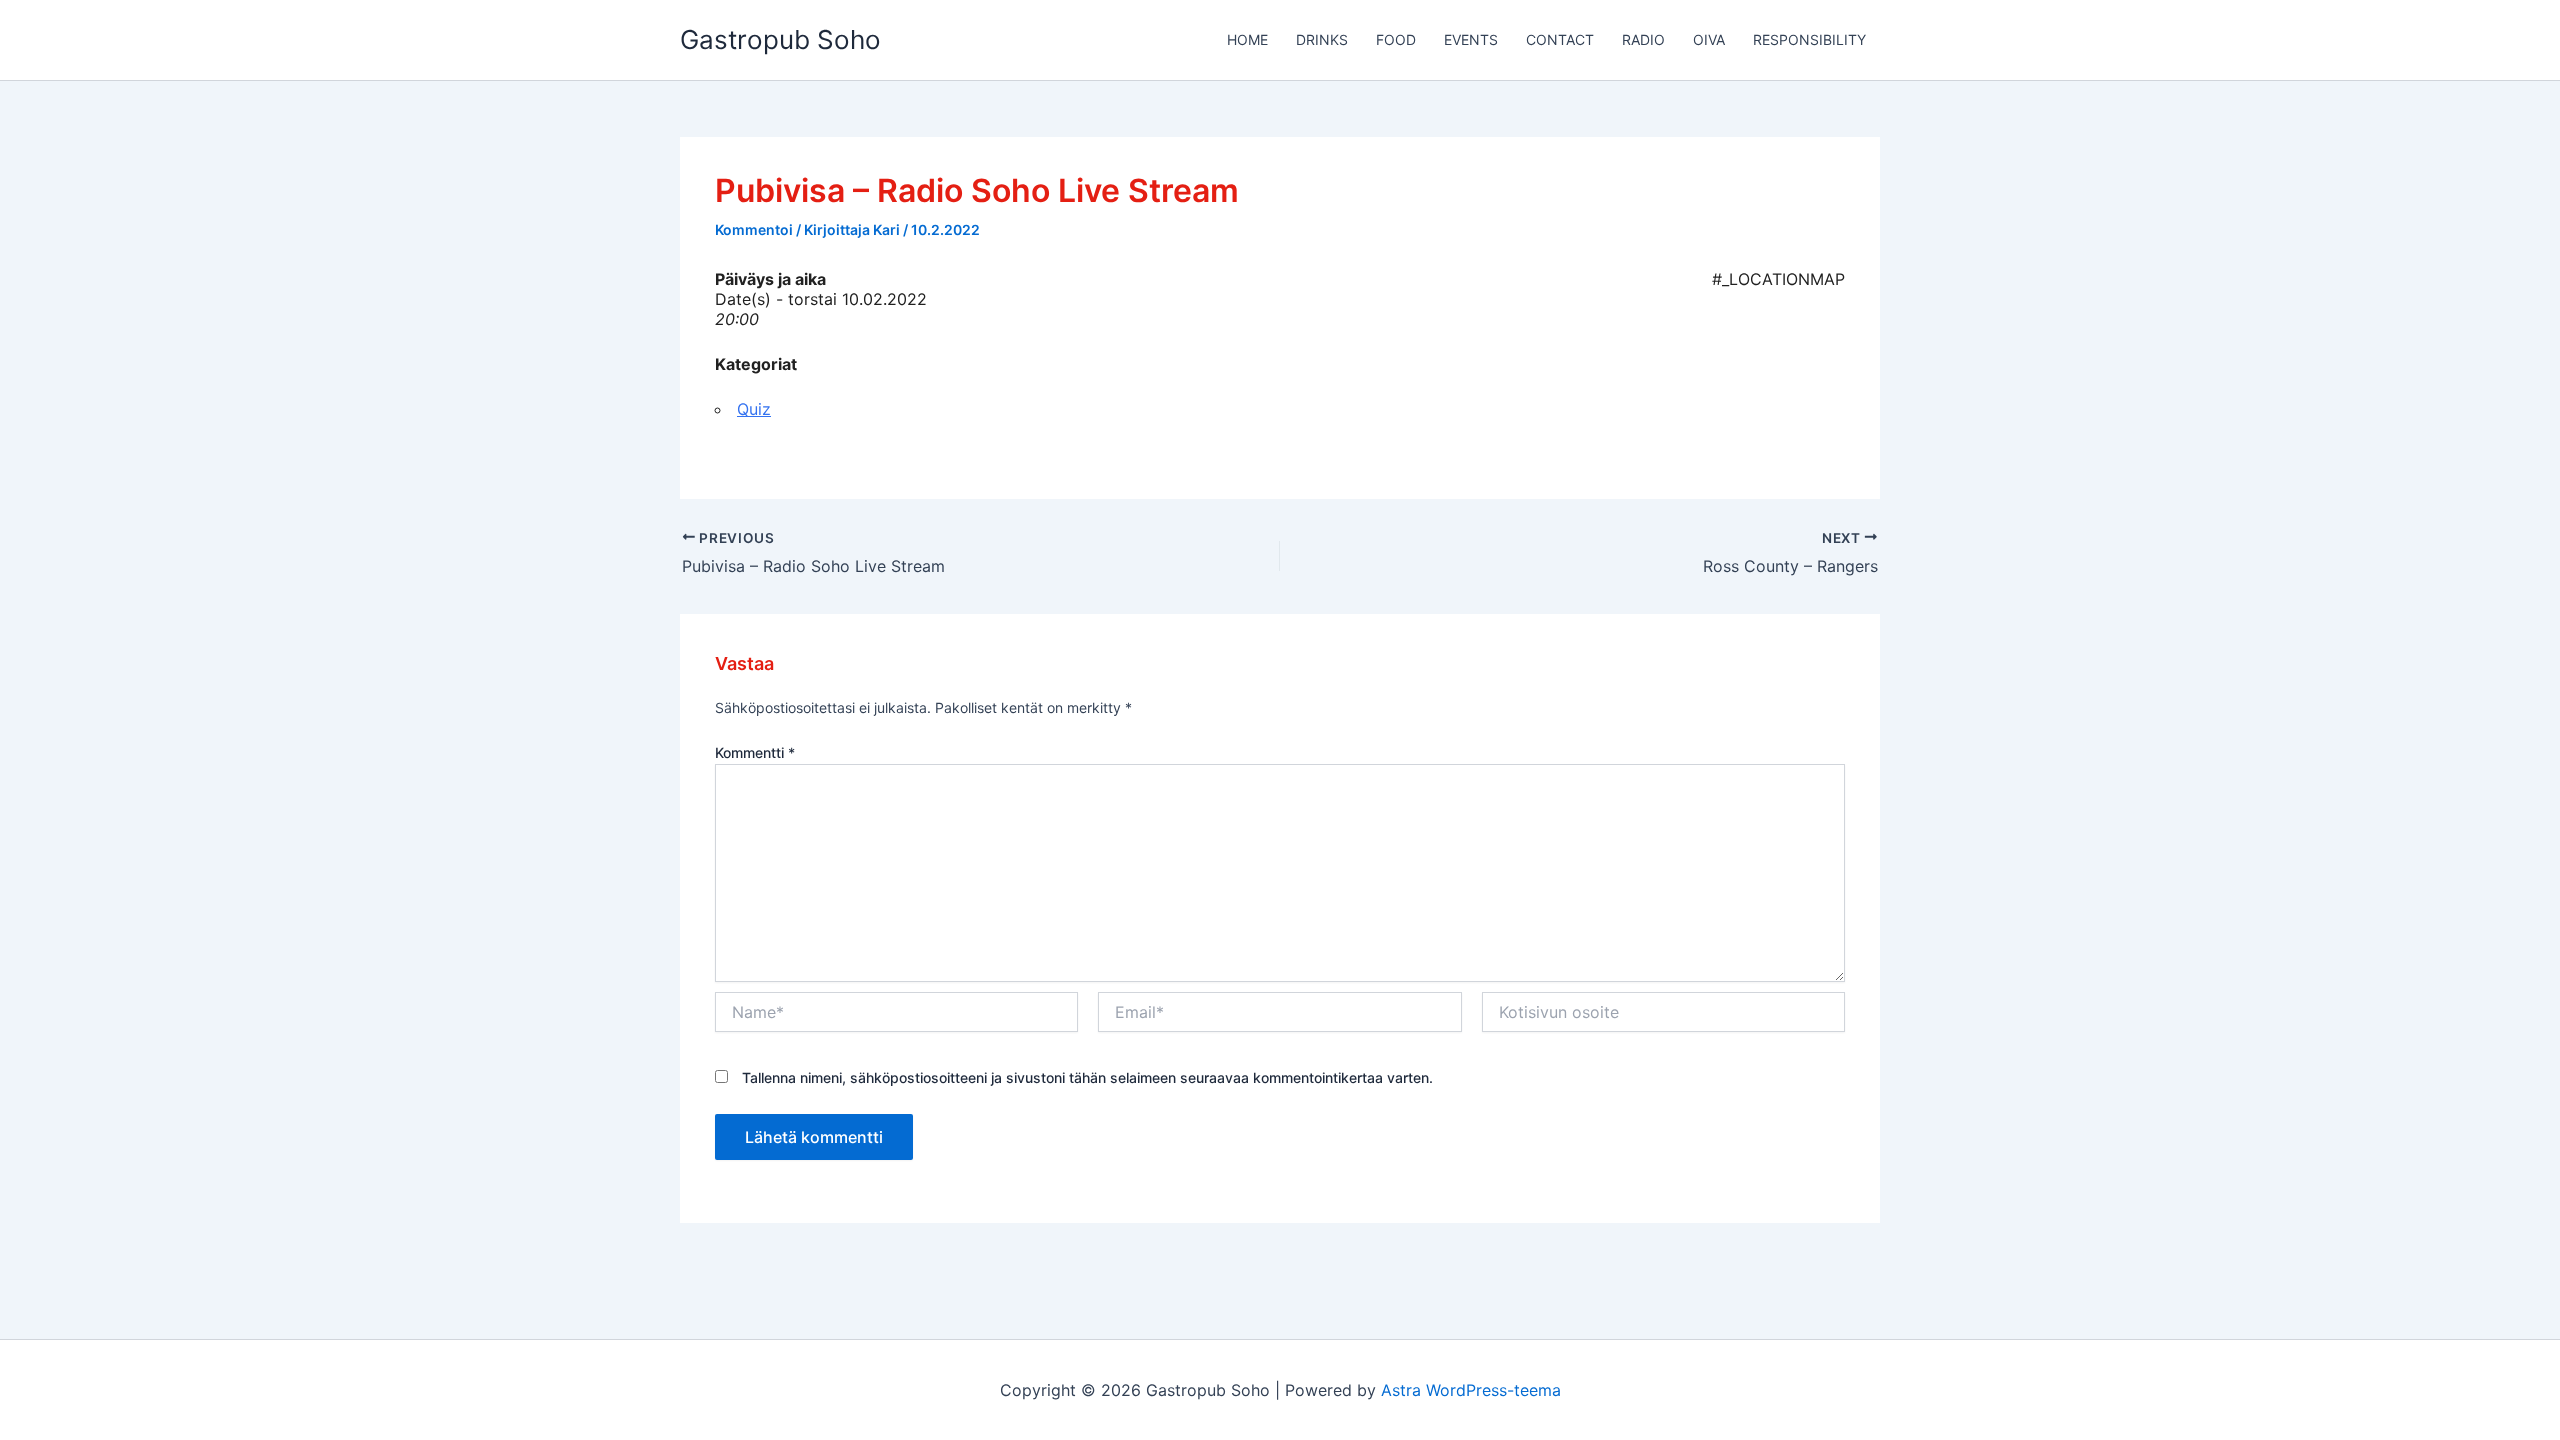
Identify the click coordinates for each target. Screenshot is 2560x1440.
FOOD (1396, 39)
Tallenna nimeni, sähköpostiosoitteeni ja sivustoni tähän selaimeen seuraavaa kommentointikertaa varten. (1087, 1077)
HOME (1247, 39)
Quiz (754, 409)
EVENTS (1471, 39)
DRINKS (1322, 39)
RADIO (1643, 39)
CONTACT (1560, 39)
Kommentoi (754, 229)
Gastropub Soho (780, 39)
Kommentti (755, 752)
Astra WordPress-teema (1471, 1390)
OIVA (1709, 39)
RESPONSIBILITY (1809, 39)
